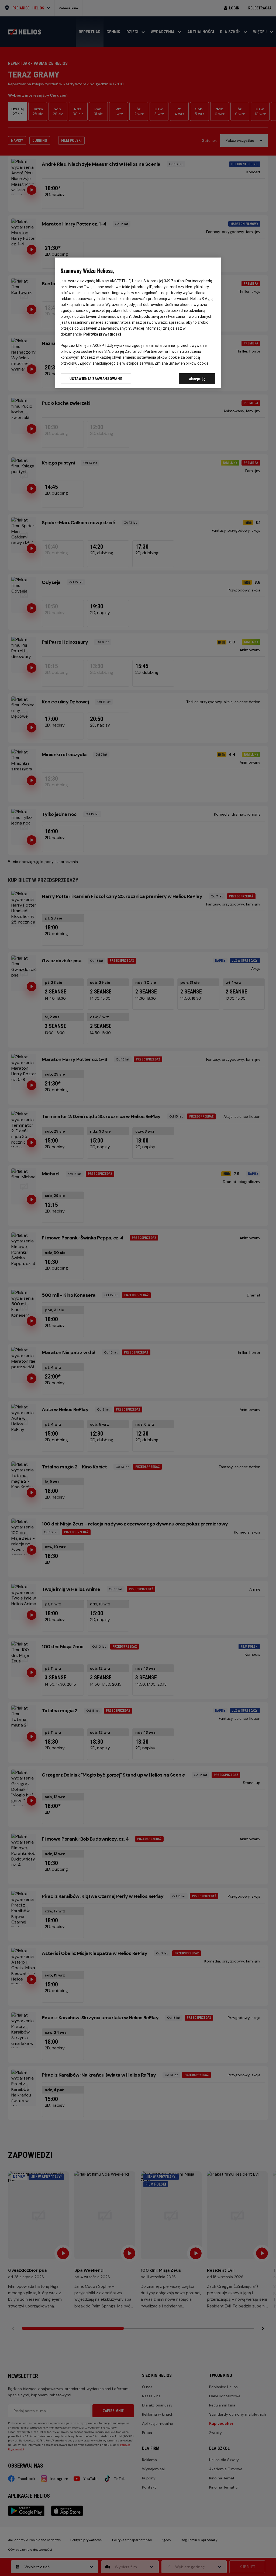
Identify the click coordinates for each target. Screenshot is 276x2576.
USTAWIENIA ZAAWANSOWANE (96, 379)
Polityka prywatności (102, 334)
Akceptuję (197, 379)
